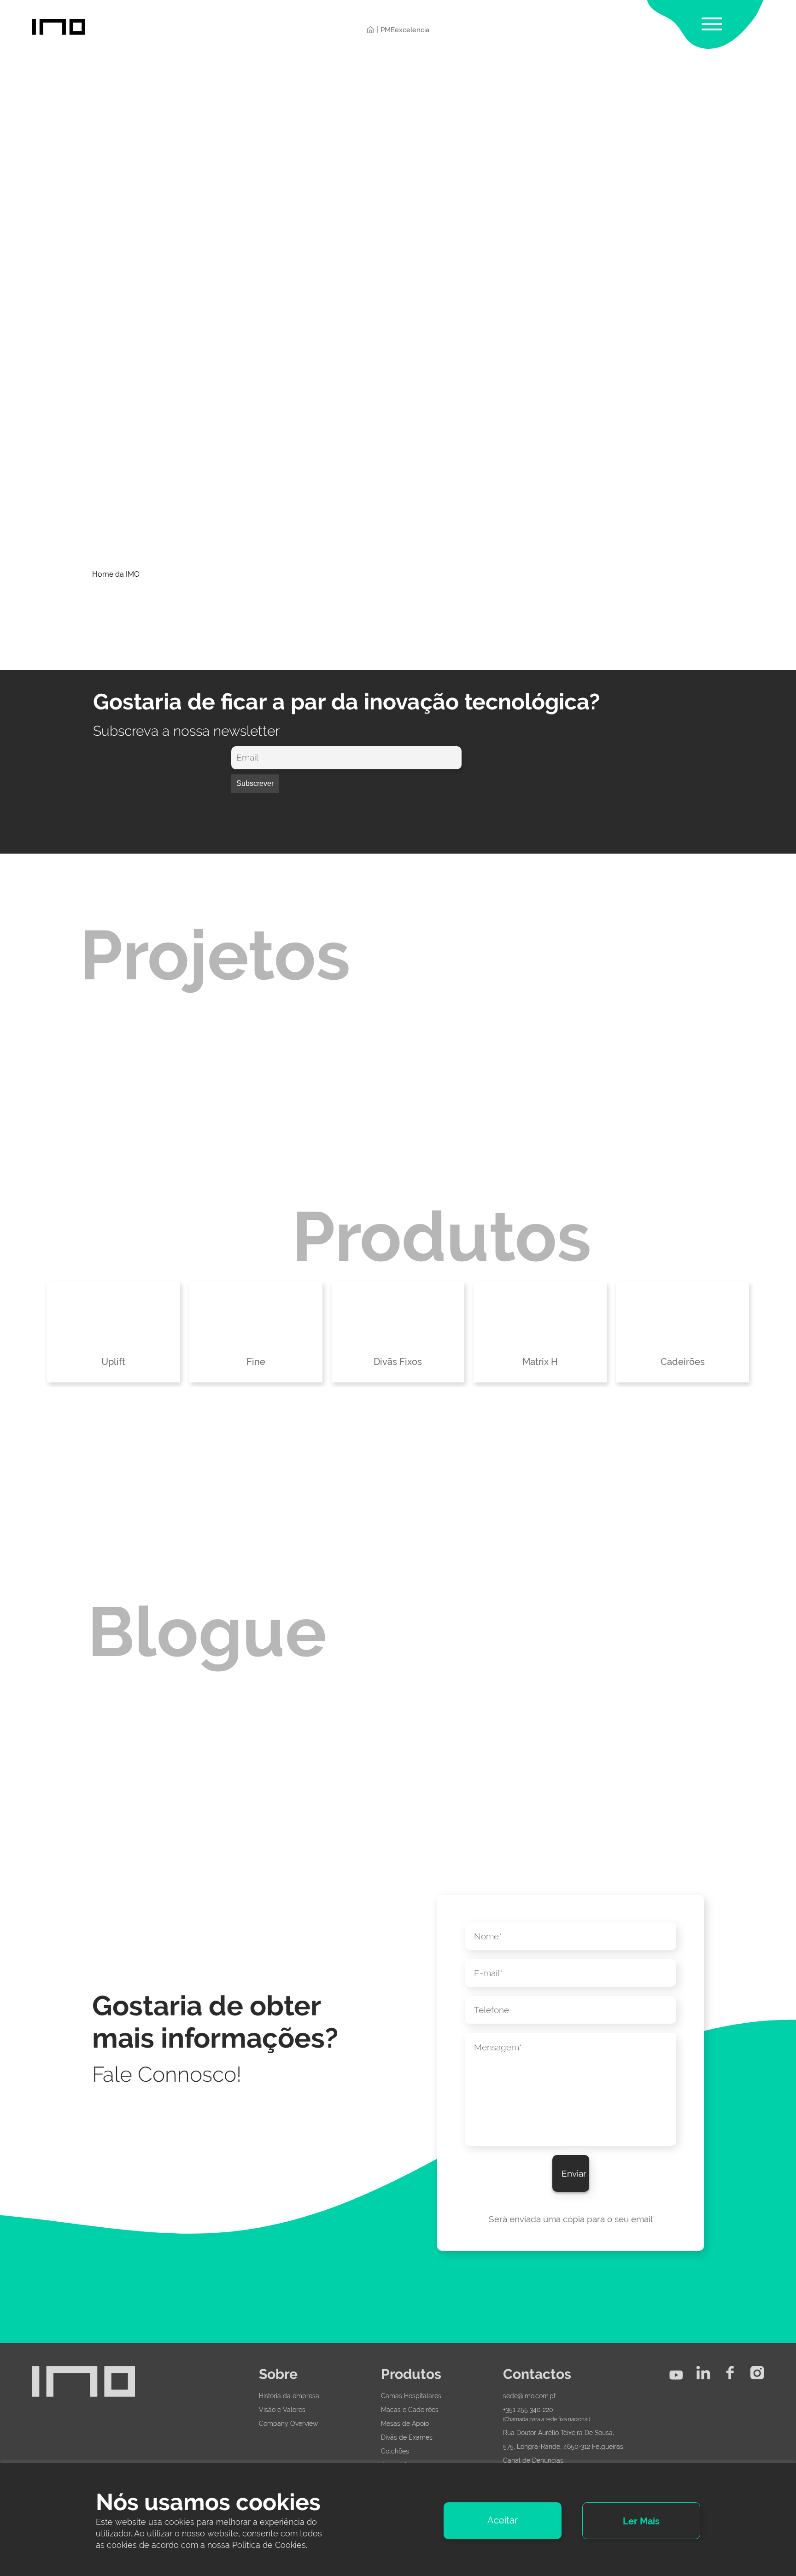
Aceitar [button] (503, 2520)
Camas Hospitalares (411, 2396)
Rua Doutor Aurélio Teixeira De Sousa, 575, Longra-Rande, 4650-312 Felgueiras (563, 2440)
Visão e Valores (282, 2410)
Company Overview (288, 2424)
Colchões (395, 2451)
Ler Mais (641, 2521)
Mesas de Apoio (405, 2424)
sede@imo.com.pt (529, 2396)
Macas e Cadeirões (410, 2410)
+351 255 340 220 (528, 2410)
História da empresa (289, 2396)
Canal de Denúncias (533, 2460)
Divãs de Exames (407, 2437)
